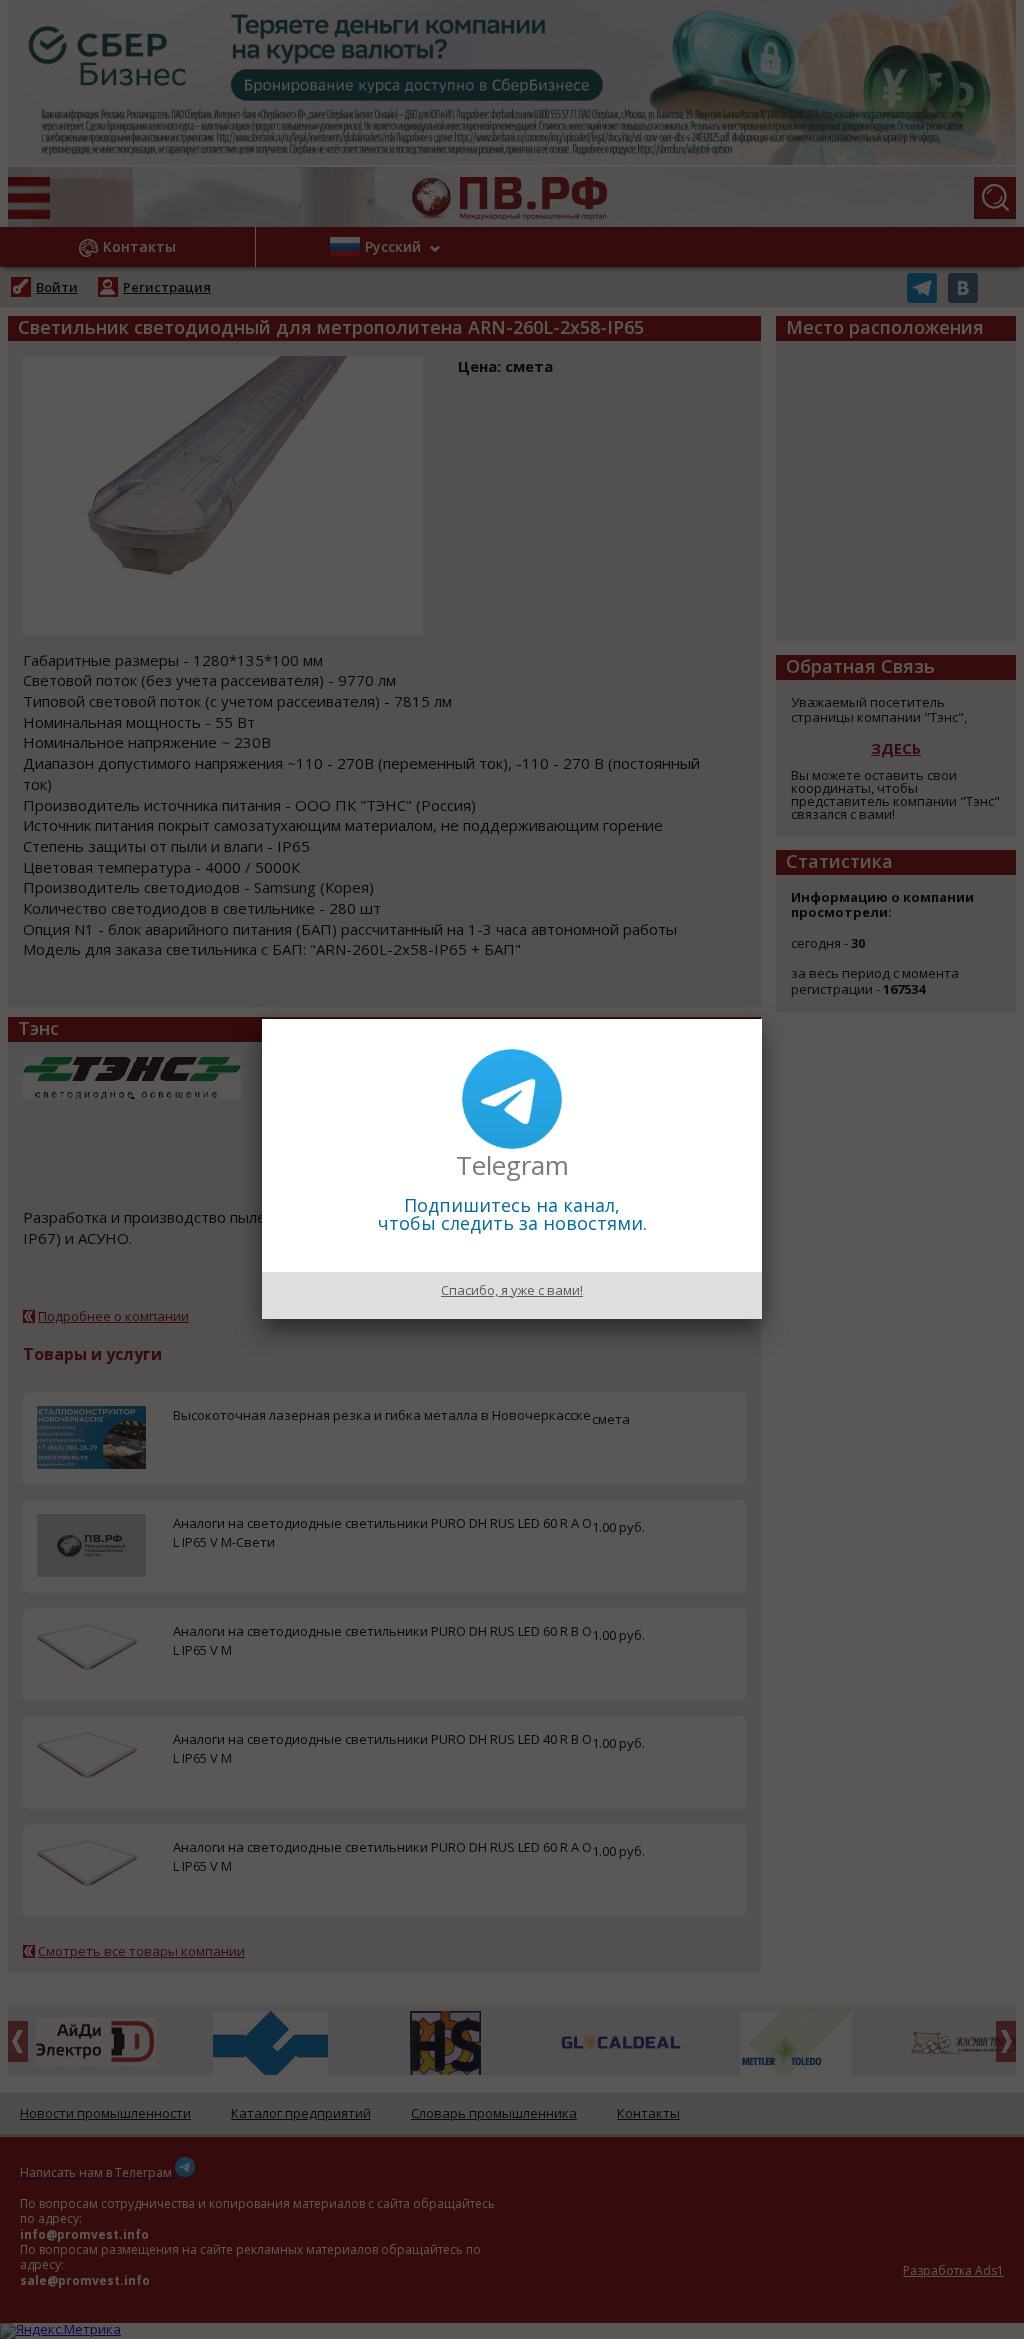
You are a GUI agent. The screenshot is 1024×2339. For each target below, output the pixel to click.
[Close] (762, 1019)
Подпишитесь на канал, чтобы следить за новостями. (512, 1214)
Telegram (512, 1165)
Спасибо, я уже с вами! (512, 1290)
